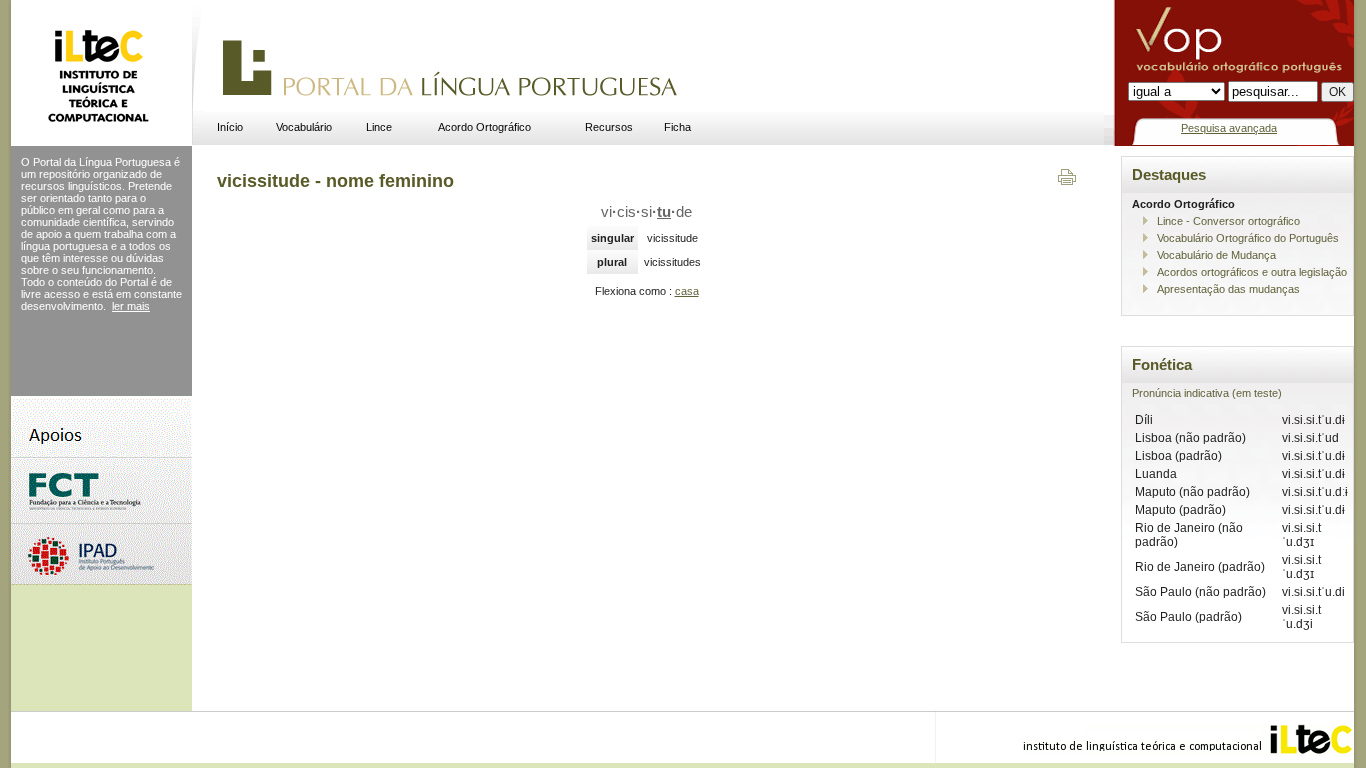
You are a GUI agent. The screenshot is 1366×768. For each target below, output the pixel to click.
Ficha (677, 127)
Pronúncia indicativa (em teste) (1207, 393)
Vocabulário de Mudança (1216, 255)
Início (230, 127)
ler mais (131, 306)
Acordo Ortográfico (484, 127)
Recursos (609, 127)
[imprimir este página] (1067, 181)
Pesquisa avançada (1229, 128)
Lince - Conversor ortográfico (1228, 221)
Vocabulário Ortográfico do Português (1248, 238)
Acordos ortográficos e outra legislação (1252, 272)
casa (687, 291)
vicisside (646, 212)
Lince (379, 127)
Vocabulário (304, 127)
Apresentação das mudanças (1228, 289)
